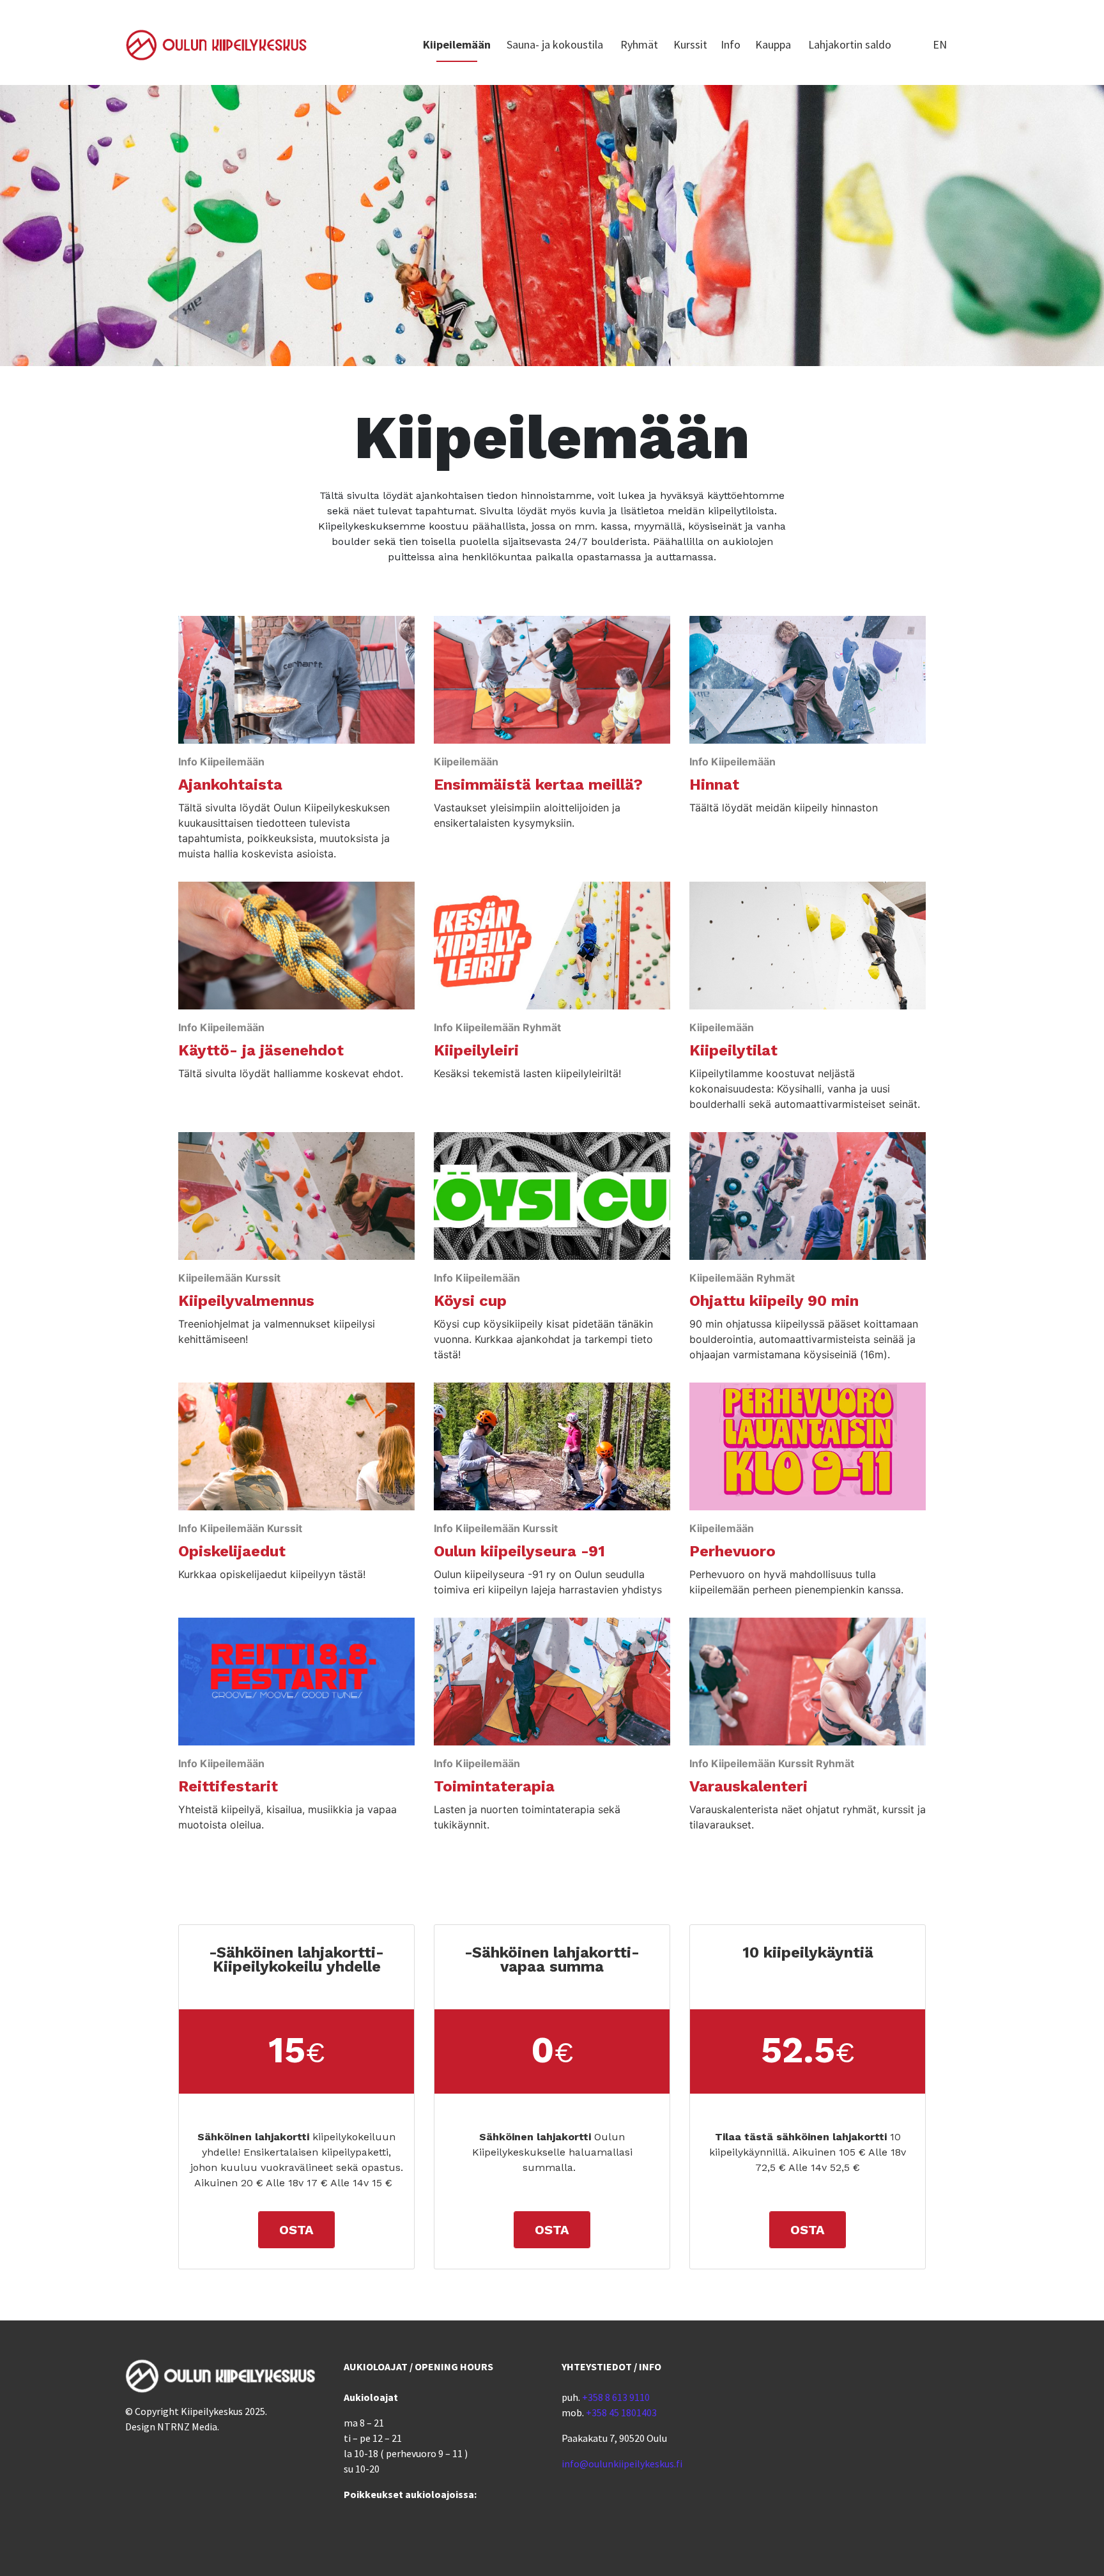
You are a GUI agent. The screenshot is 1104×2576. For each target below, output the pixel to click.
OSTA (296, 2230)
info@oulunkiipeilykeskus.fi (622, 2464)
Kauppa (773, 44)
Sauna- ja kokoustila (555, 44)
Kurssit (690, 44)
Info (731, 44)
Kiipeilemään (457, 44)
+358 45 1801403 (621, 2412)
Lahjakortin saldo (850, 44)
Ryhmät (639, 44)
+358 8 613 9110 (616, 2397)
